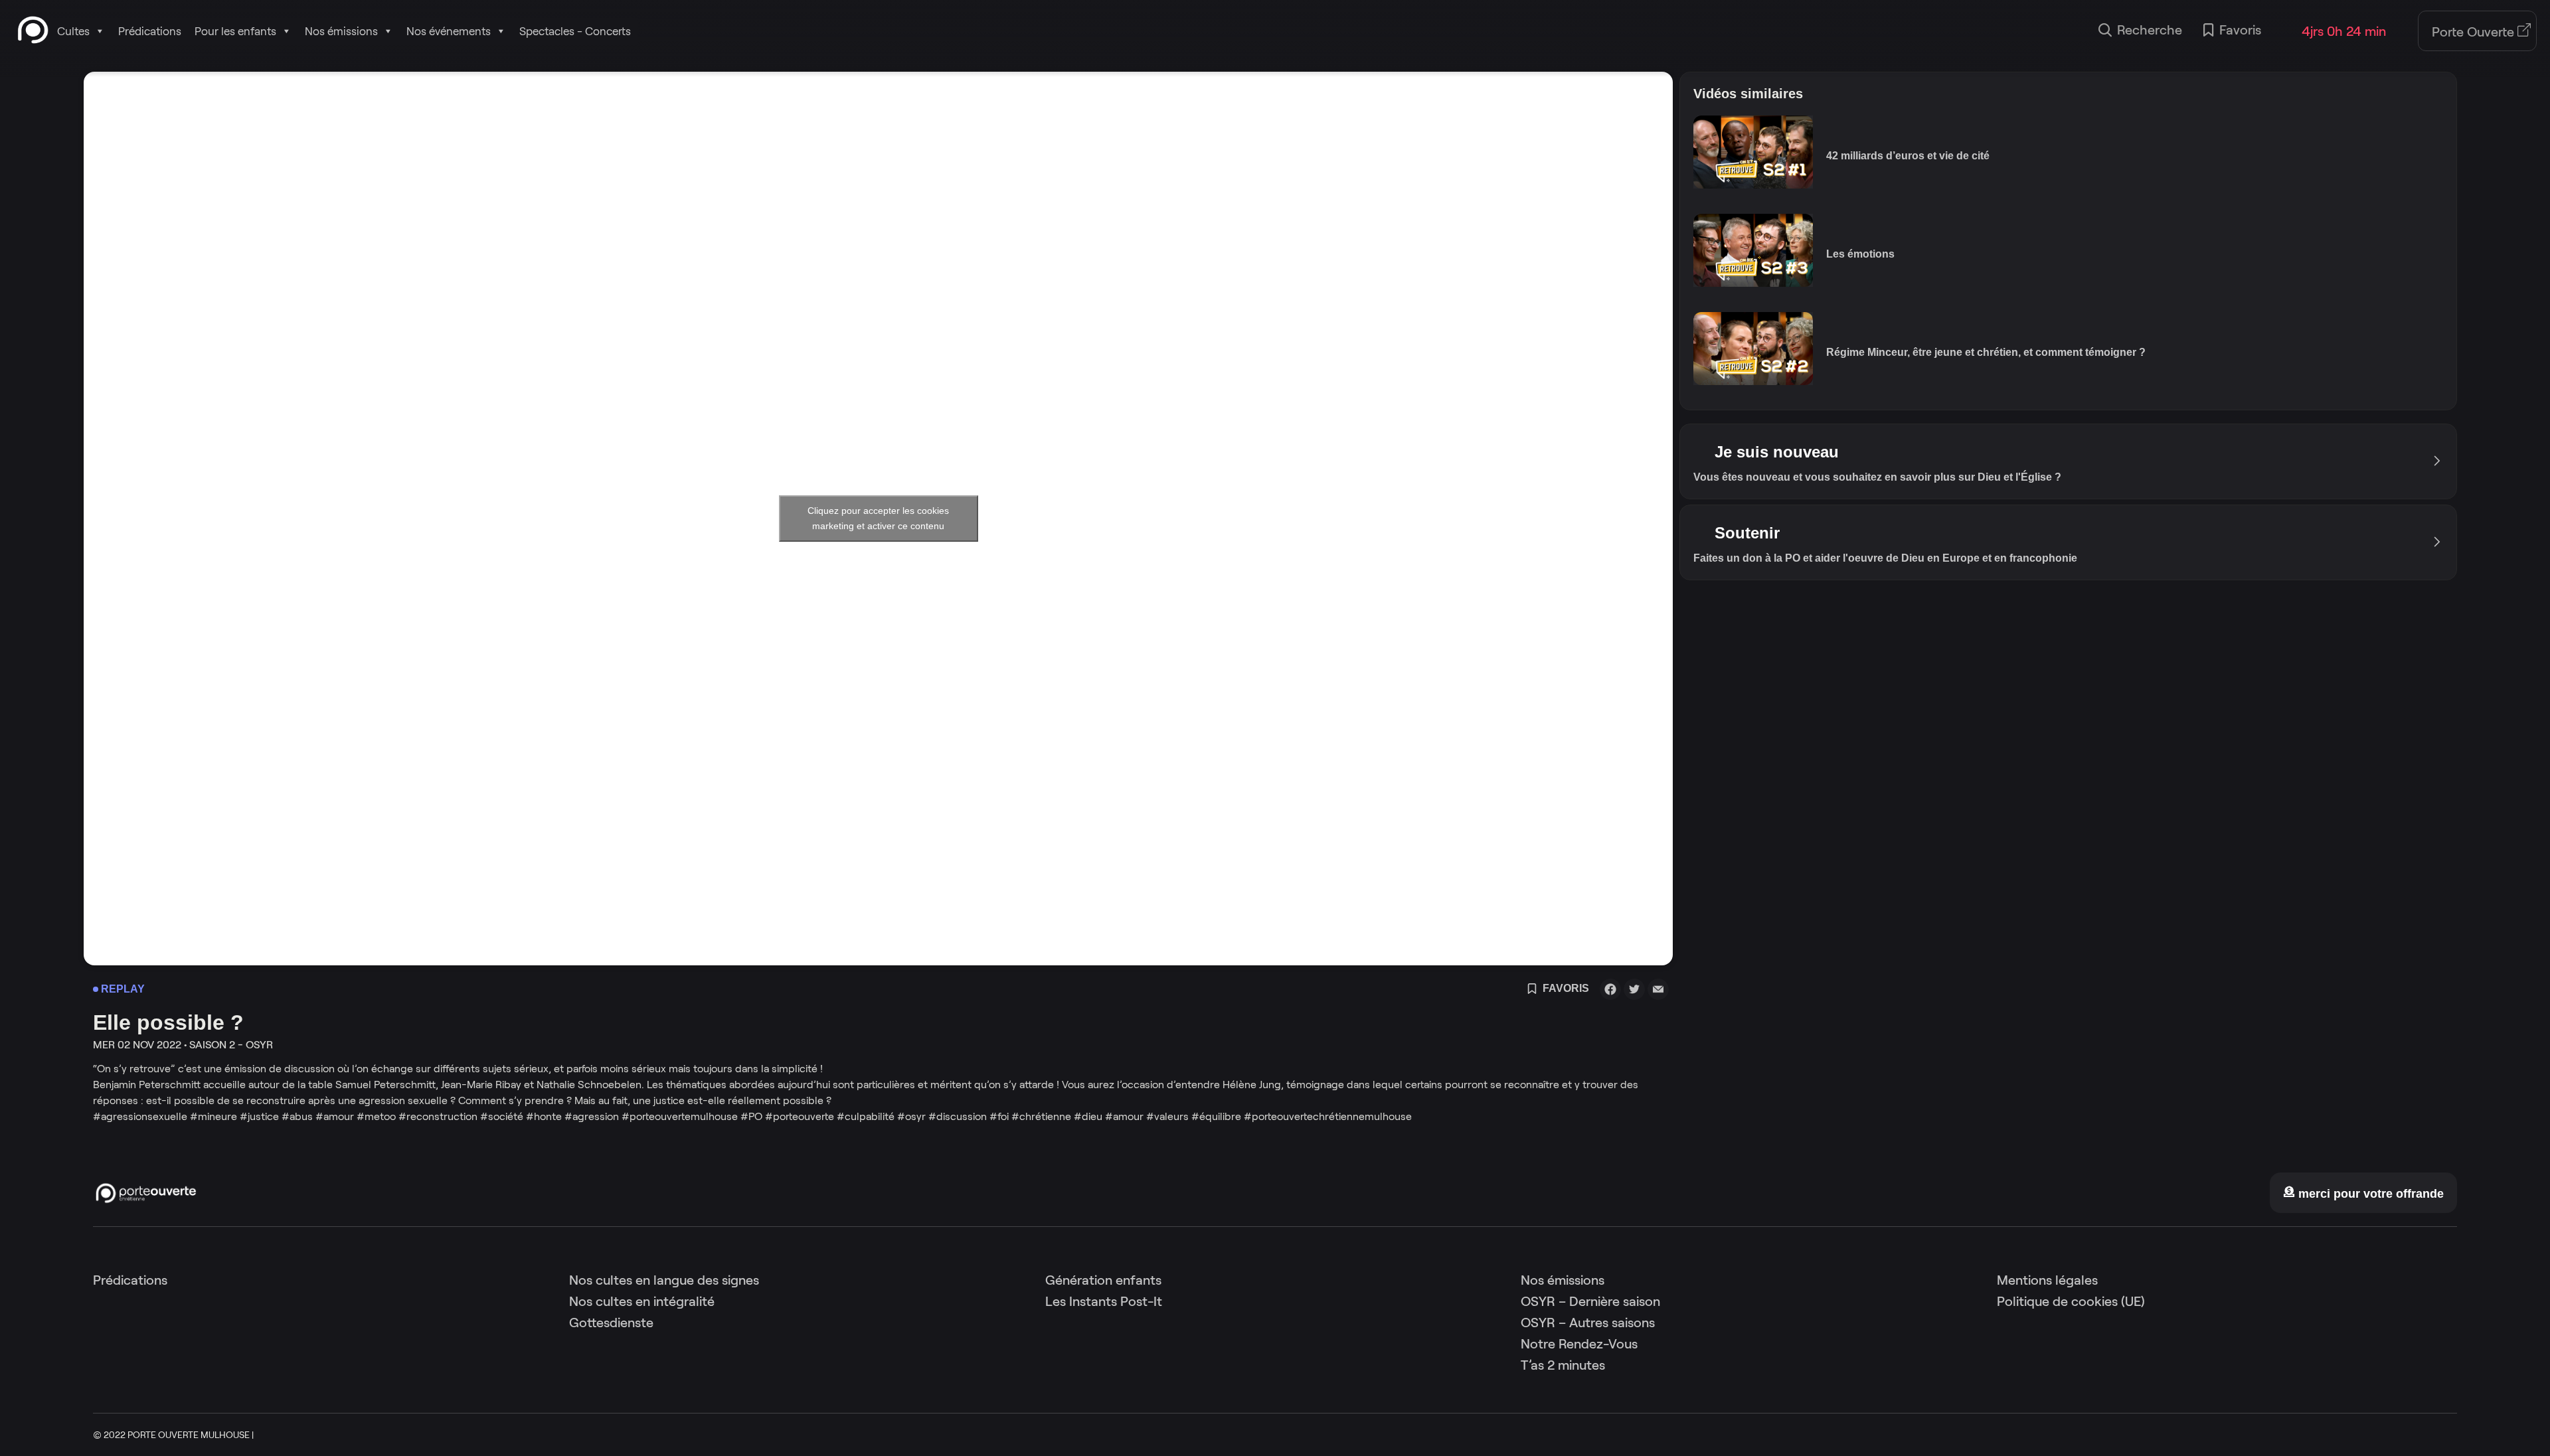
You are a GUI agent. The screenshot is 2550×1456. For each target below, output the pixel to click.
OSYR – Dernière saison (1590, 1301)
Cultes (73, 31)
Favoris (2240, 30)
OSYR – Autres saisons (1588, 1323)
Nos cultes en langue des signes (664, 1280)
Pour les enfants (235, 31)
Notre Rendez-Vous (1579, 1344)
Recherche (2150, 30)
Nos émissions (341, 31)
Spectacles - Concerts (575, 31)
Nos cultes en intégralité (642, 1301)
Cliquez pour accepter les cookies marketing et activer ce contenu (878, 518)
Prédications (150, 31)
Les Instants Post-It (1104, 1301)
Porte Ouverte (2475, 32)
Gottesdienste (611, 1323)
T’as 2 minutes (1563, 1365)
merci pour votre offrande (2369, 1194)
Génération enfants (1103, 1280)
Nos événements (449, 31)
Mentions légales (2047, 1280)
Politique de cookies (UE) (2071, 1301)
